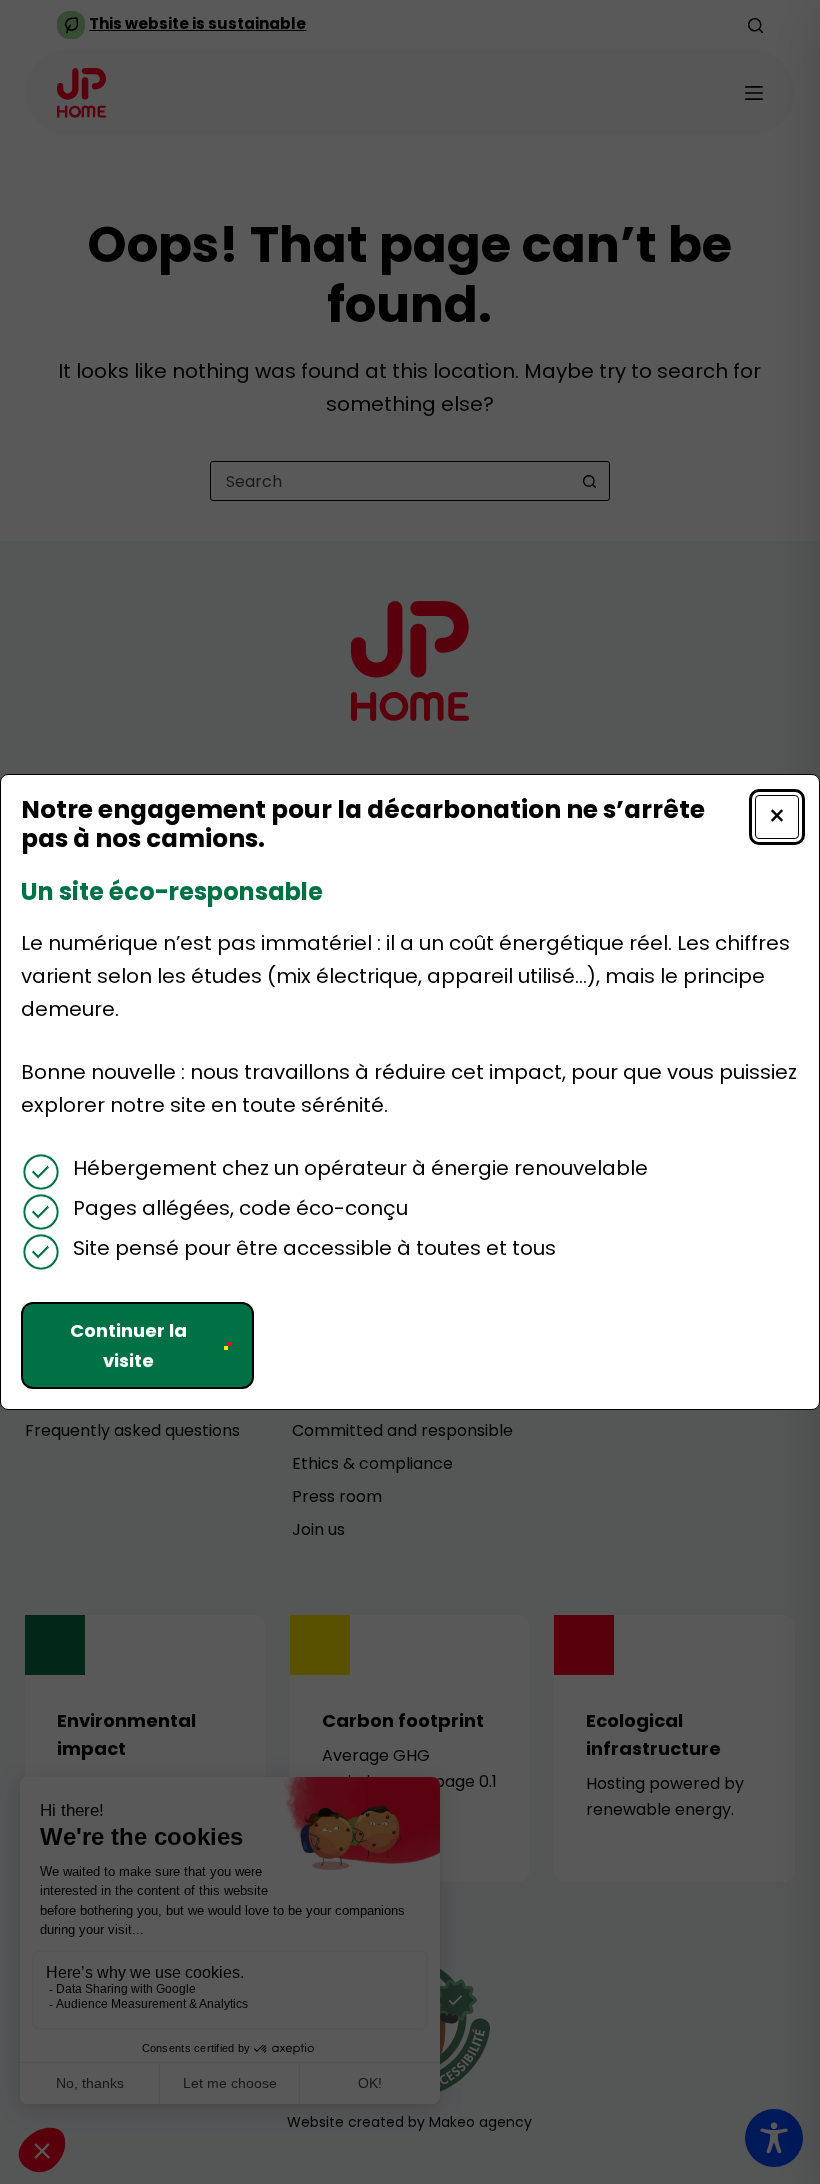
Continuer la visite (128, 1345)
